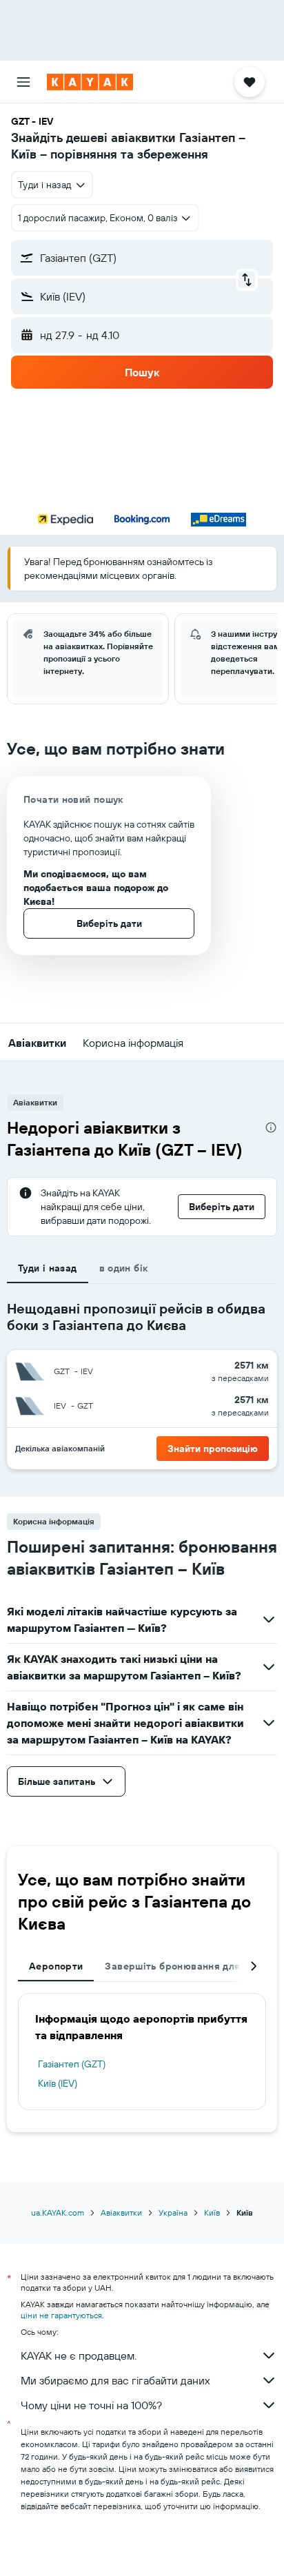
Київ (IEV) (58, 2083)
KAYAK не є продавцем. (79, 2355)
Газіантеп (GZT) (72, 2064)
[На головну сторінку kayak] (90, 82)
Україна (173, 2212)
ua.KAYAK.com (58, 2212)
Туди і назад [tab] (48, 1268)
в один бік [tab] (124, 1268)
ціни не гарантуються (61, 2315)
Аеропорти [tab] (56, 1966)
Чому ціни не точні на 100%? (91, 2405)
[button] (23, 82)
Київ (212, 2212)
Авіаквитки (121, 2212)
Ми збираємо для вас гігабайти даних (115, 2380)
